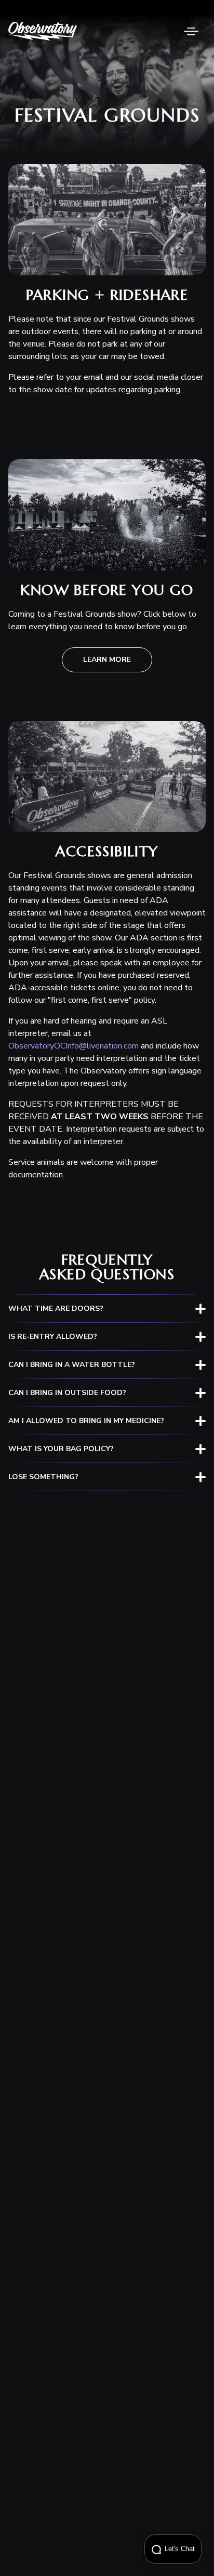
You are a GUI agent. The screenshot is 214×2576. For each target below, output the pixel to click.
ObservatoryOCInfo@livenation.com (73, 1046)
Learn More (107, 660)
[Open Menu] (191, 31)
